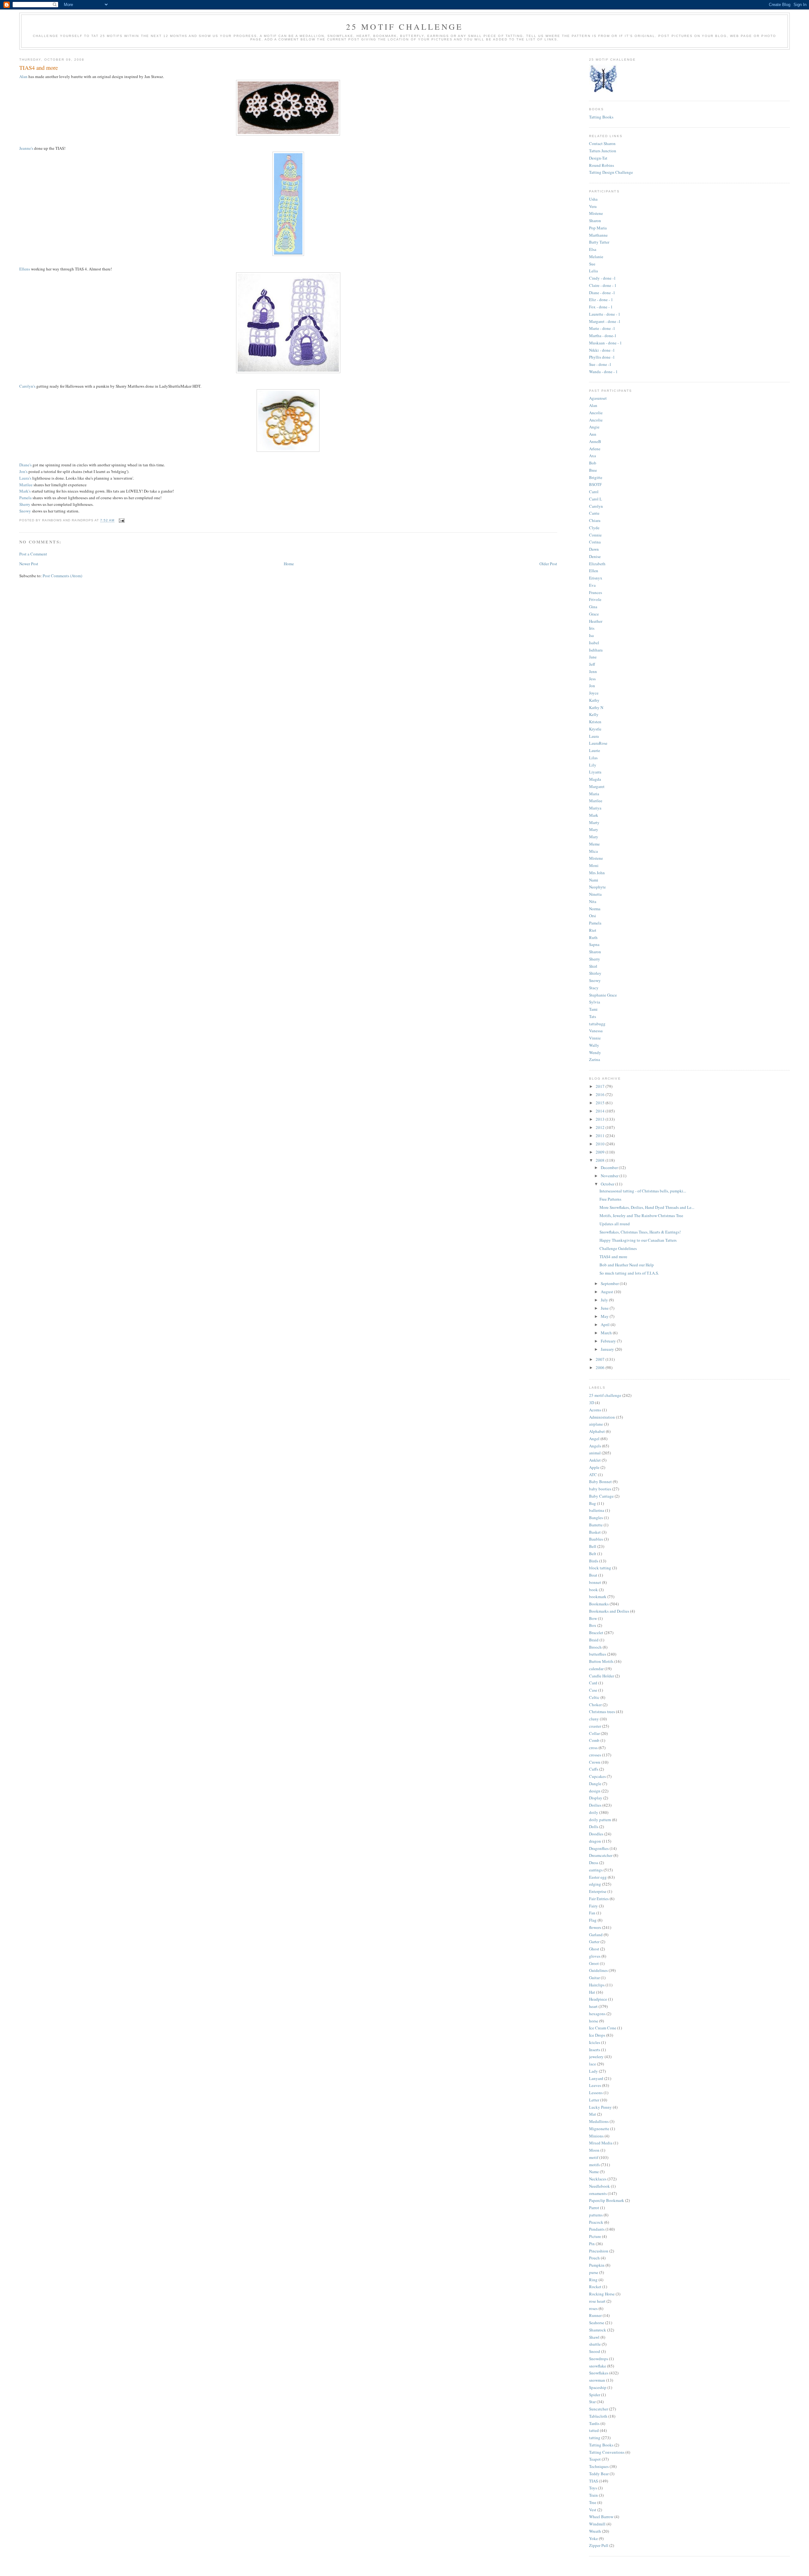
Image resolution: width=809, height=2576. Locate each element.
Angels (595, 1446)
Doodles (596, 1834)
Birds (594, 1561)
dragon (595, 1841)
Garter (594, 1942)
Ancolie (596, 413)
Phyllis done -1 (602, 357)
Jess (592, 679)
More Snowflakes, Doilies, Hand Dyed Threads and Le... (647, 1207)
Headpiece (598, 1999)
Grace (594, 614)
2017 (601, 1086)
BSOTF (595, 484)
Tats (593, 1016)
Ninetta (595, 894)
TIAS (593, 2481)
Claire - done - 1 (603, 285)
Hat (592, 1992)
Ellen (594, 571)
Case (593, 1690)
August (607, 1292)
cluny (594, 1719)
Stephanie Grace (603, 995)
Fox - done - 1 (601, 307)
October (608, 1184)
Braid (594, 1640)
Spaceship (598, 2387)
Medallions (599, 2121)
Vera (593, 206)
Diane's (26, 465)
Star (592, 2402)
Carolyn (596, 506)
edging (595, 1884)
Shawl (594, 2337)
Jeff (592, 664)
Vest (593, 2510)
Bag (593, 1503)
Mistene (596, 213)
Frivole (595, 599)
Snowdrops (599, 2359)
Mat (593, 2114)
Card (593, 1683)
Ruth (593, 937)
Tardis (594, 2423)
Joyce (594, 693)
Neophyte (597, 887)
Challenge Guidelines (618, 1248)
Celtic (594, 1697)
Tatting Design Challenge (611, 172)
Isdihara (596, 650)
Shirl (593, 966)
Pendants (597, 2229)
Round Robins (602, 165)
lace (593, 2064)
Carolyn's (27, 386)
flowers (595, 1927)
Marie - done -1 (602, 328)
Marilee (26, 485)
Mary (594, 829)
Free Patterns (610, 1199)
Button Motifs (601, 1661)
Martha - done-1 (603, 336)
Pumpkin (597, 2265)
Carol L (596, 499)
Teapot (595, 2459)
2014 (601, 1111)
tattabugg (597, 1024)
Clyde (594, 528)
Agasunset (598, 398)
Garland (596, 1935)
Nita (593, 901)
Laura (594, 736)
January (608, 1349)
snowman (597, 2380)
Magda (595, 779)
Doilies (595, 1805)
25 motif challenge (605, 1395)
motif (594, 2157)
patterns (596, 2215)
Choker (595, 1705)
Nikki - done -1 (602, 350)
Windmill (597, 2524)
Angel (594, 1439)
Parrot (594, 2208)
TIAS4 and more (613, 1257)
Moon (594, 2150)
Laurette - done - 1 (605, 314)
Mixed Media (601, 2143)
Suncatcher (599, 2409)
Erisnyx (596, 578)
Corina (595, 542)
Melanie (596, 257)
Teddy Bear (599, 2474)
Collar (594, 1733)
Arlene (595, 449)
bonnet (595, 1582)
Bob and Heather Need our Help (627, 1265)
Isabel (594, 643)
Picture (595, 2236)
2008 (601, 1160)
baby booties (600, 1489)
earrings (596, 1870)
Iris (592, 628)
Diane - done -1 (602, 293)
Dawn (594, 549)
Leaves (595, 2085)
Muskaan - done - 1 (605, 343)
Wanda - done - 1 (603, 372)
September (610, 1283)
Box (593, 1625)
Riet (593, 930)
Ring (593, 2280)
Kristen (595, 722)
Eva (592, 585)
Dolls (594, 1827)
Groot (594, 1963)
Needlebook (599, 2186)
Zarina (595, 1059)
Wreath (595, 2531)
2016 (601, 1094)
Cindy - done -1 (602, 278)
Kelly (594, 714)
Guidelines (598, 1970)
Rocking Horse (602, 2294)
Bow (593, 1618)
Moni (594, 865)
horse (594, 2021)
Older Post (548, 564)
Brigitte (596, 477)
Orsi (593, 916)
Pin (592, 2244)
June (605, 1308)
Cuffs (594, 1769)
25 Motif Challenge (405, 27)
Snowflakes (599, 2373)
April (606, 1324)
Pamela (25, 498)
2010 (601, 1144)
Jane (593, 657)
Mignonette (599, 2129)
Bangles (596, 1518)
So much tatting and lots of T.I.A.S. (629, 1273)
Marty (594, 822)
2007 (601, 1359)
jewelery (596, 2057)
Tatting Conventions (607, 2452)
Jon (592, 686)
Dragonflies (599, 1848)
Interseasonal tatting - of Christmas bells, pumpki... (643, 1191)
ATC (593, 1475)
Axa (593, 456)
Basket (595, 1532)
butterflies (598, 1654)
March (607, 1333)
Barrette (596, 1525)
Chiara (595, 520)
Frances (596, 592)
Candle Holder (602, 1676)
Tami (593, 1009)
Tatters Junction (603, 151)
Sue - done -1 (600, 364)
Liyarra (595, 772)
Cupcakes (597, 1776)
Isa (591, 635)
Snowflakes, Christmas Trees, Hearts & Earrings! (640, 1232)
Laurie (595, 750)
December (610, 1167)
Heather (596, 621)
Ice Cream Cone (603, 2028)
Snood (595, 2351)
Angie (594, 427)
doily (594, 1812)
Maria (594, 794)
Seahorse (597, 2323)
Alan (23, 76)
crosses (595, 1755)
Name (594, 2172)
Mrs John (597, 873)
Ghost (594, 1949)
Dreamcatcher (601, 1855)
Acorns (595, 1410)
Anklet (595, 1460)
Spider (595, 2395)
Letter (594, 2100)
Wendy (595, 1052)
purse (594, 2272)
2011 (601, 1136)
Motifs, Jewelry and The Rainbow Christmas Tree (641, 1215)
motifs (594, 2165)
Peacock (596, 2222)
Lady (593, 2071)
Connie (595, 535)
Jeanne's (26, 148)
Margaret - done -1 (605, 321)
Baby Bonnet (600, 1482)
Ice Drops (597, 2035)
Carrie (594, 513)
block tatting (600, 1568)
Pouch (594, 2258)
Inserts (595, 2050)
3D (592, 1403)
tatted (594, 2430)
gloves (595, 1956)
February (609, 1341)
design (595, 1791)
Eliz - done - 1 (601, 300)
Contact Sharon (602, 143)
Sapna (594, 944)
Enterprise (598, 1891)
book (593, 1590)
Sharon (595, 221)
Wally (594, 1045)
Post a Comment (33, 554)
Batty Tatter (599, 242)
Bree (593, 470)
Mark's (25, 491)
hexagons (597, 2014)
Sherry (25, 504)
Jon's (23, 471)
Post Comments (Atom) (62, 576)
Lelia (593, 271)
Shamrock (598, 2330)
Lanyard (596, 2078)
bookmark (598, 1597)
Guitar (594, 1978)
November (610, 1176)
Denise (595, 556)
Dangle (595, 1784)
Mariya (595, 808)
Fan (592, 1913)
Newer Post (29, 564)
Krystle (595, 729)
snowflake (598, 2366)
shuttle (595, 2344)
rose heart (597, 2301)
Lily (593, 765)
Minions (596, 2136)
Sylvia (595, 1002)
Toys (593, 2488)
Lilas (593, 758)
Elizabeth (597, 564)
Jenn (593, 671)
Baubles (596, 1539)
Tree (593, 2502)
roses (593, 2308)
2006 (601, 1367)
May (605, 1316)
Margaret (597, 786)
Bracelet (596, 1633)
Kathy (594, 700)
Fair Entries (599, 1899)
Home (289, 564)
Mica (593, 851)
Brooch (595, 1647)
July (605, 1300)
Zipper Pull (599, 2545)
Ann (593, 434)
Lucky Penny (600, 2107)
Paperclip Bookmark (607, 2200)
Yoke (593, 2538)
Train (593, 2495)
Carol (594, 492)
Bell (593, 1546)
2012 (601, 1127)
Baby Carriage (601, 1496)
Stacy (594, 988)
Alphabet (597, 1431)
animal (595, 1453)
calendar (596, 1669)
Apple (594, 1467)
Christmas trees (602, 1712)
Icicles (595, 2042)
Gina (593, 607)
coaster (595, 1726)
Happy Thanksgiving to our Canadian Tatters (638, 1240)
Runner (595, 2315)
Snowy (26, 511)
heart (593, 2006)
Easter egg (598, 1877)
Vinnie (595, 1038)
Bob (593, 463)
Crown (595, 1762)
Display (596, 1798)
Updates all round (615, 1224)
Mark (594, 815)
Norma (595, 909)
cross (593, 1748)
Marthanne (598, 235)
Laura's (25, 478)
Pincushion (599, 2251)
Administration (602, 1417)
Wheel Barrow (601, 2517)
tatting (595, 2438)
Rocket (595, 2287)
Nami (594, 880)
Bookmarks (599, 1604)
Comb (594, 1740)
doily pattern (600, 1820)
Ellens (25, 269)
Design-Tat (598, 158)
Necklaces (598, 2179)
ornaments (598, 2193)
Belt (593, 1554)
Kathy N (596, 707)
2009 (601, 1152)
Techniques (599, 2466)
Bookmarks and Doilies (609, 1611)
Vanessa (596, 1031)
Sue (592, 264)
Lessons (596, 2093)
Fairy (593, 1906)
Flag (593, 1920)
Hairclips (597, 1985)
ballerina (597, 1510)
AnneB (595, 441)
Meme (594, 844)
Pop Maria (598, 228)
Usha (593, 199)
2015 (601, 1103)
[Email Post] (121, 521)
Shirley (595, 973)
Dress (594, 1863)
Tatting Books (601, 117)
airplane (596, 1424)
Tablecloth (598, 2416)
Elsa (593, 249)
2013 (601, 1119)
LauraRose (598, 743)
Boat (593, 1575)
